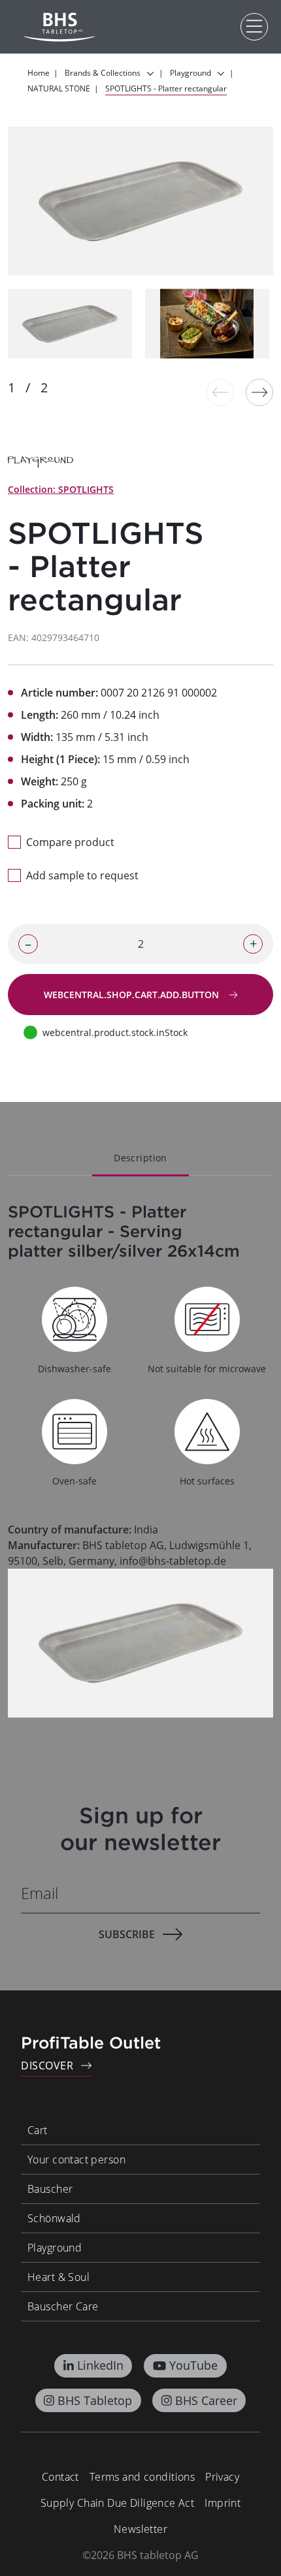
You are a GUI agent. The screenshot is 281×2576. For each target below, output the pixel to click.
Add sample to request (82, 875)
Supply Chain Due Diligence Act (118, 2503)
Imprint (223, 2503)
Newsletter (140, 2529)
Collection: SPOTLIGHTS (61, 489)
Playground (55, 2248)
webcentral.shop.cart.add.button (133, 995)
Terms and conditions (142, 2477)
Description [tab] (140, 1158)
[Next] (259, 392)
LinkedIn (100, 2365)
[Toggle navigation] (254, 27)
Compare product (70, 842)
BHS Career (206, 2400)
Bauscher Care (63, 2306)
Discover (47, 2066)
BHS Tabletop (95, 2400)
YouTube (193, 2365)
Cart (38, 2130)
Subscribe (127, 1934)
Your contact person (76, 2160)
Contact (60, 2477)
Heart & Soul (58, 2277)
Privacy (222, 2477)
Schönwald (54, 2218)
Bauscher (50, 2189)
